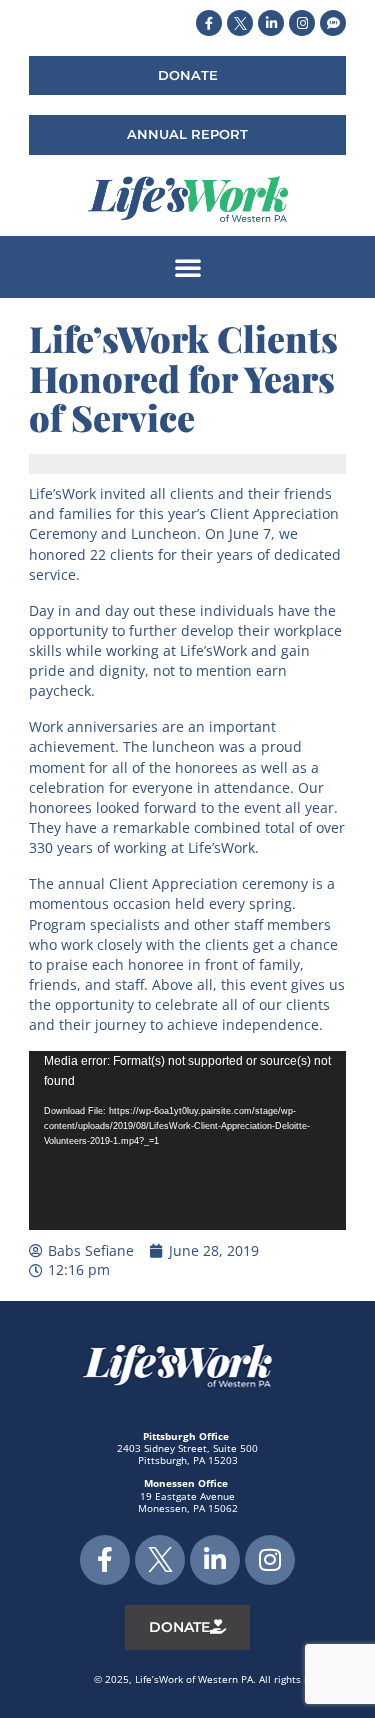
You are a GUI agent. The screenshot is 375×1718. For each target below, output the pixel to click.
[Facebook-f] (209, 23)
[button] (188, 267)
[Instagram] (302, 23)
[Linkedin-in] (271, 23)
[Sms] (333, 23)
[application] (188, 1140)
